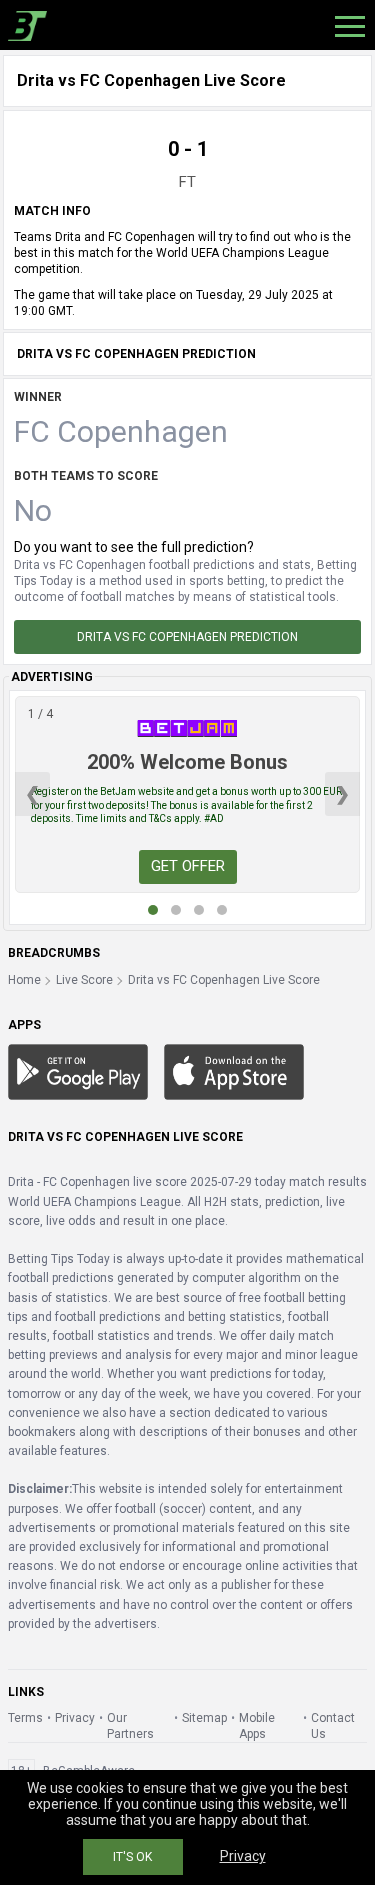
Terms (25, 1718)
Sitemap (204, 1718)
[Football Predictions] (23, 25)
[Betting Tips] (78, 1071)
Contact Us (333, 1726)
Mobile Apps (257, 1726)
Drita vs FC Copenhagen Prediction (187, 637)
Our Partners (130, 1726)
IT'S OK (132, 1857)
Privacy (75, 1718)
